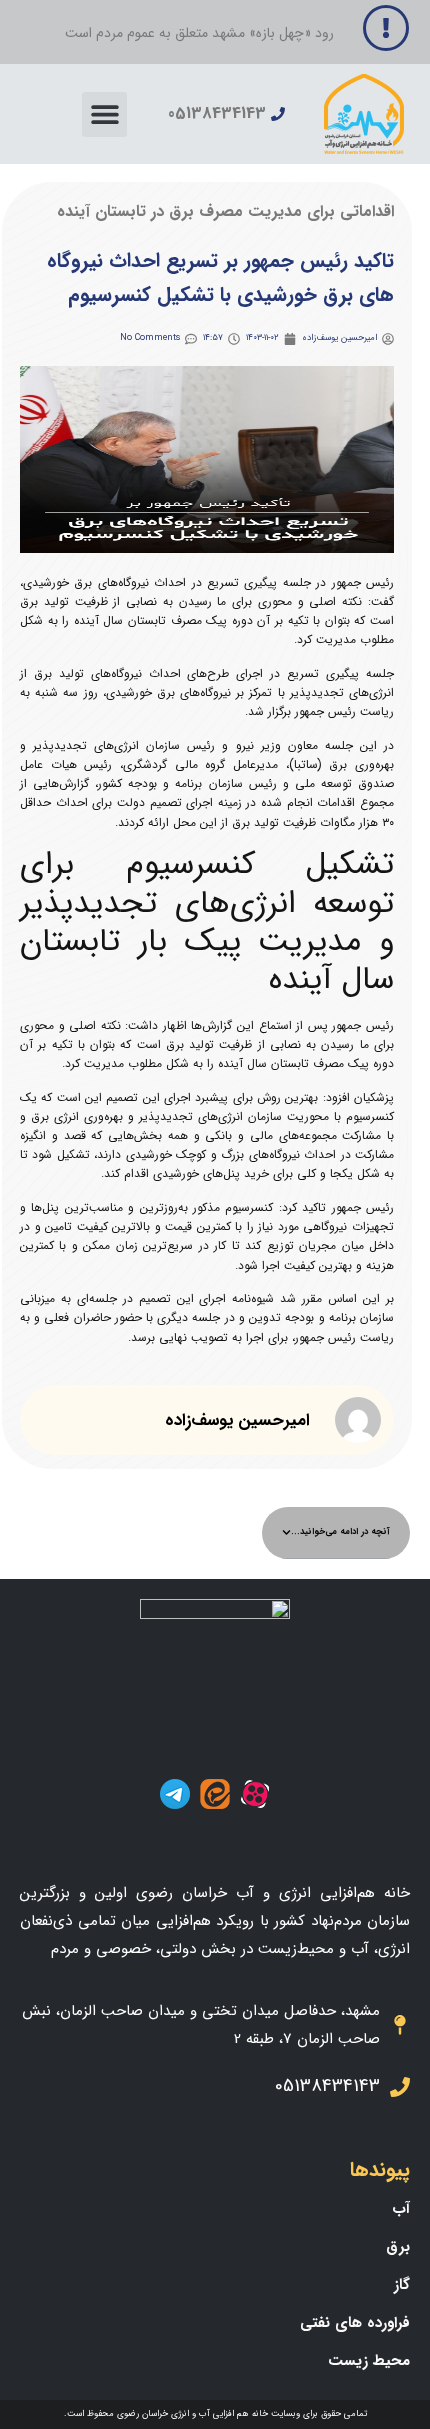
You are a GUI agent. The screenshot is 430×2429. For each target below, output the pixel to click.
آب (401, 2209)
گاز (402, 2285)
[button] (104, 114)
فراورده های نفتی (355, 2323)
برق (398, 2247)
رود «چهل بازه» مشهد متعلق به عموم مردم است (199, 33)
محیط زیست (369, 2361)
